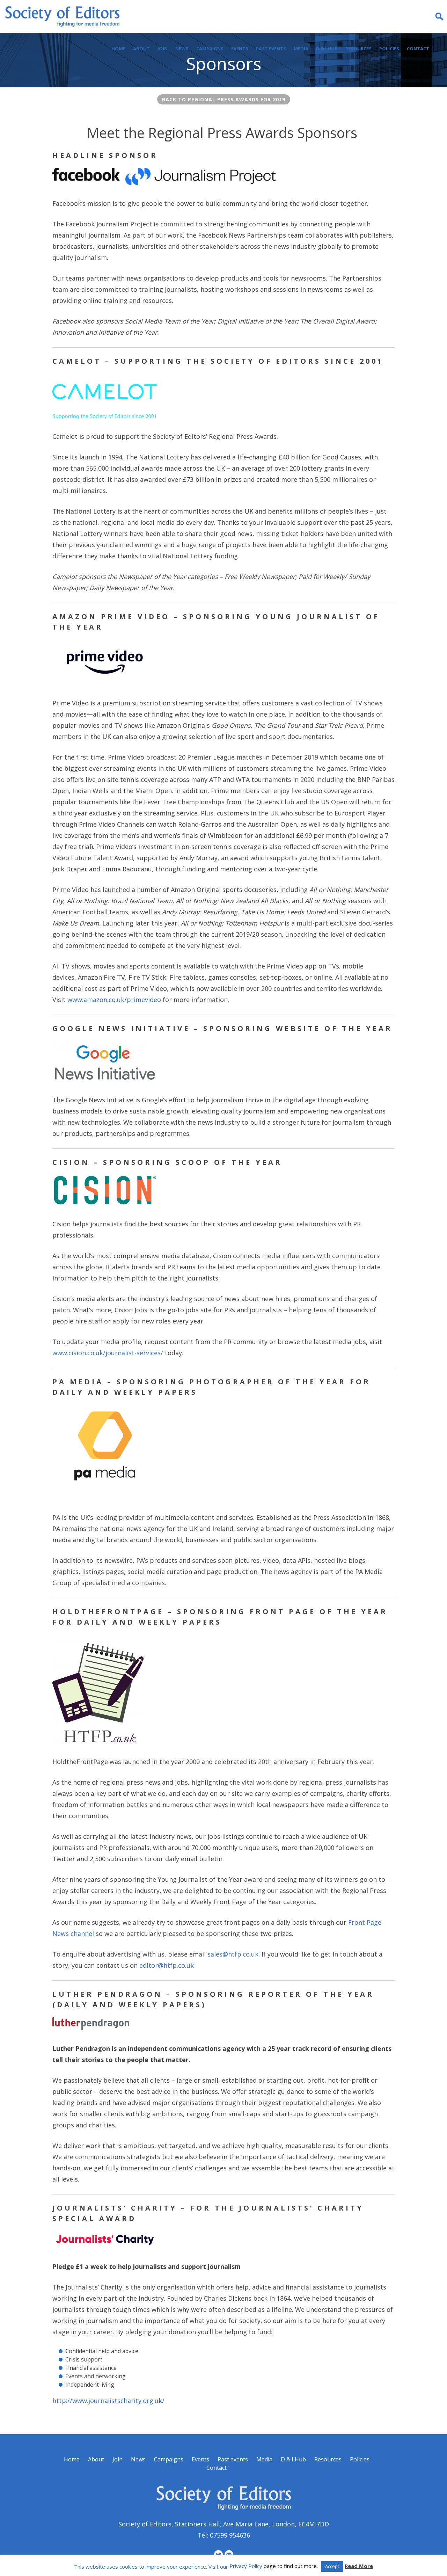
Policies (389, 49)
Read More (359, 2566)
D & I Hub (327, 49)
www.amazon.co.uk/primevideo (114, 1000)
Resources (358, 49)
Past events (271, 49)
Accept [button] (332, 2566)
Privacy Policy (246, 2566)
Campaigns (210, 49)
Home (118, 49)
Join (163, 49)
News (182, 49)
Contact (418, 49)
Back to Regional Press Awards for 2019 (224, 99)
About (141, 49)
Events (240, 49)
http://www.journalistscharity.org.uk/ (108, 2401)
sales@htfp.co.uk (233, 1954)
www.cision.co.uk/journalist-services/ (108, 1353)
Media (301, 49)
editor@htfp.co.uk (167, 1965)
